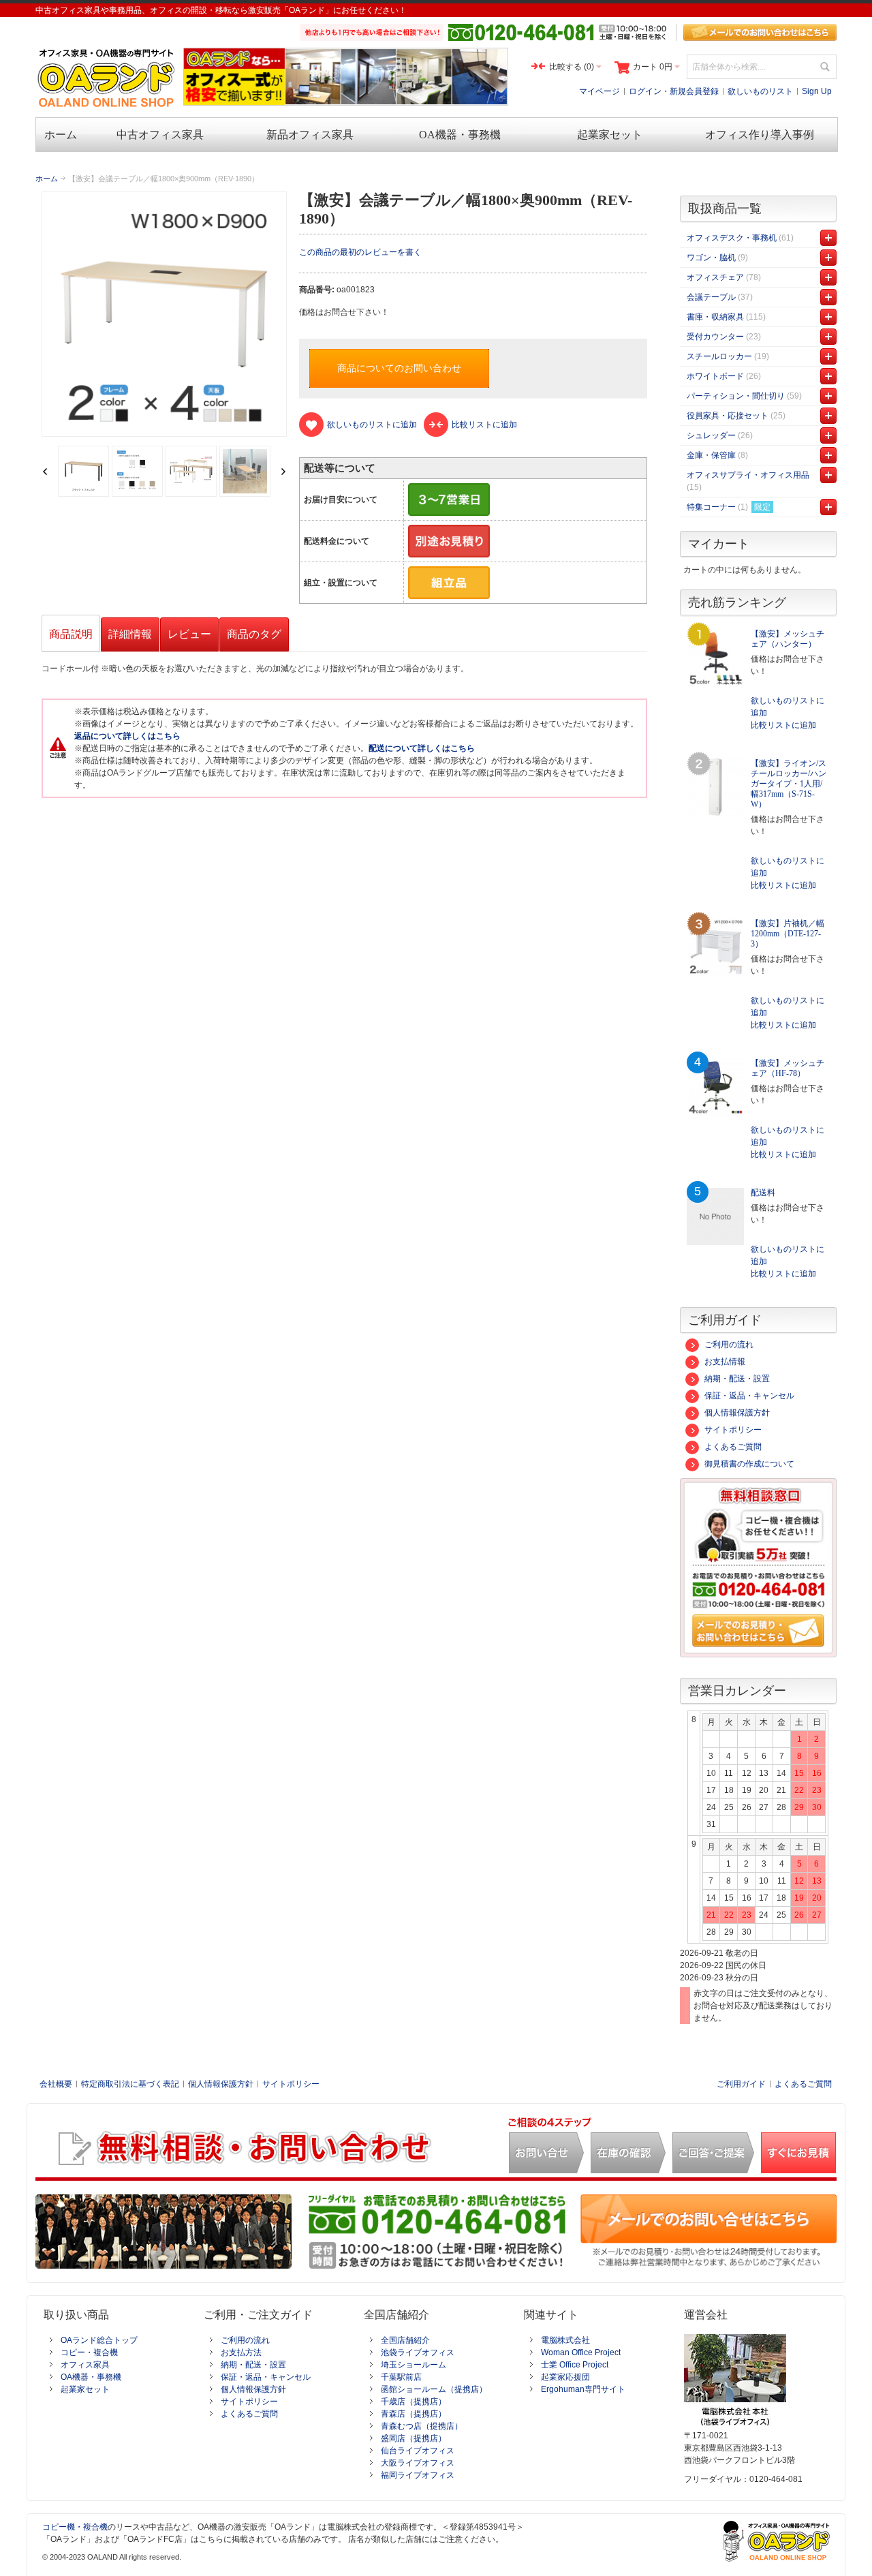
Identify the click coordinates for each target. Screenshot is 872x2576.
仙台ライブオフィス (418, 2451)
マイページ (599, 91)
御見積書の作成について (749, 1464)
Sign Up (817, 91)
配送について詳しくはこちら (422, 748)
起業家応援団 (565, 2377)
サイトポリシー (733, 1430)
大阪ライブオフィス (418, 2463)
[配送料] (715, 1216)
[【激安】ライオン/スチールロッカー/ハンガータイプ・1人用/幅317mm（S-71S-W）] (715, 787)
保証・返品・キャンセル (749, 1396)
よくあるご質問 (733, 1447)
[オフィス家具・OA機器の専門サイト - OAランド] (107, 78)
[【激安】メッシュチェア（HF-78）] (715, 1087)
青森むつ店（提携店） (422, 2426)
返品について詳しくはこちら (127, 736)
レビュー (189, 634)
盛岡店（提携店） (414, 2438)
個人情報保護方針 (737, 1413)
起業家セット (85, 2389)
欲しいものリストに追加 (788, 707)
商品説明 (71, 634)
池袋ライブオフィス (418, 2352)
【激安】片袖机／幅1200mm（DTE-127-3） (788, 934)
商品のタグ (254, 634)
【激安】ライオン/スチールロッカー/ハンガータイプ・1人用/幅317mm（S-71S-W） (789, 784)
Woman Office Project (581, 2352)
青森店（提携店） (414, 2414)
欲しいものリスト (760, 91)
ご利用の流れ (729, 1345)
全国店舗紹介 (405, 2340)
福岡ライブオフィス (418, 2475)
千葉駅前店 (401, 2377)
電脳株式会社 (565, 2340)
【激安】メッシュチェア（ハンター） (788, 639)
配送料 (763, 1193)
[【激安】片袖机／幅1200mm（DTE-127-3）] (715, 947)
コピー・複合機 (89, 2352)
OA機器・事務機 (91, 2377)
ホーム (47, 179)
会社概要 (56, 2084)
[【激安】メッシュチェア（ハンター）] (715, 658)
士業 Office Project (575, 2365)
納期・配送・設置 (737, 1379)
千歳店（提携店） (414, 2402)
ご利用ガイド (741, 2084)
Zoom (164, 314)
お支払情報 (725, 1362)
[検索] (824, 67)
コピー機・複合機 (75, 2527)
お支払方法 (241, 2352)
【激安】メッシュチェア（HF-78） (788, 1068)
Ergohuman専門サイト (583, 2389)
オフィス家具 (85, 2365)
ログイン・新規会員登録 (674, 91)
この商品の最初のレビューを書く (360, 252)
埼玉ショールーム (414, 2365)
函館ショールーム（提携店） (434, 2389)
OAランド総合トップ (99, 2340)
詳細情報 (130, 634)
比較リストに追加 (783, 725)
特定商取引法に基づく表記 (130, 2084)
